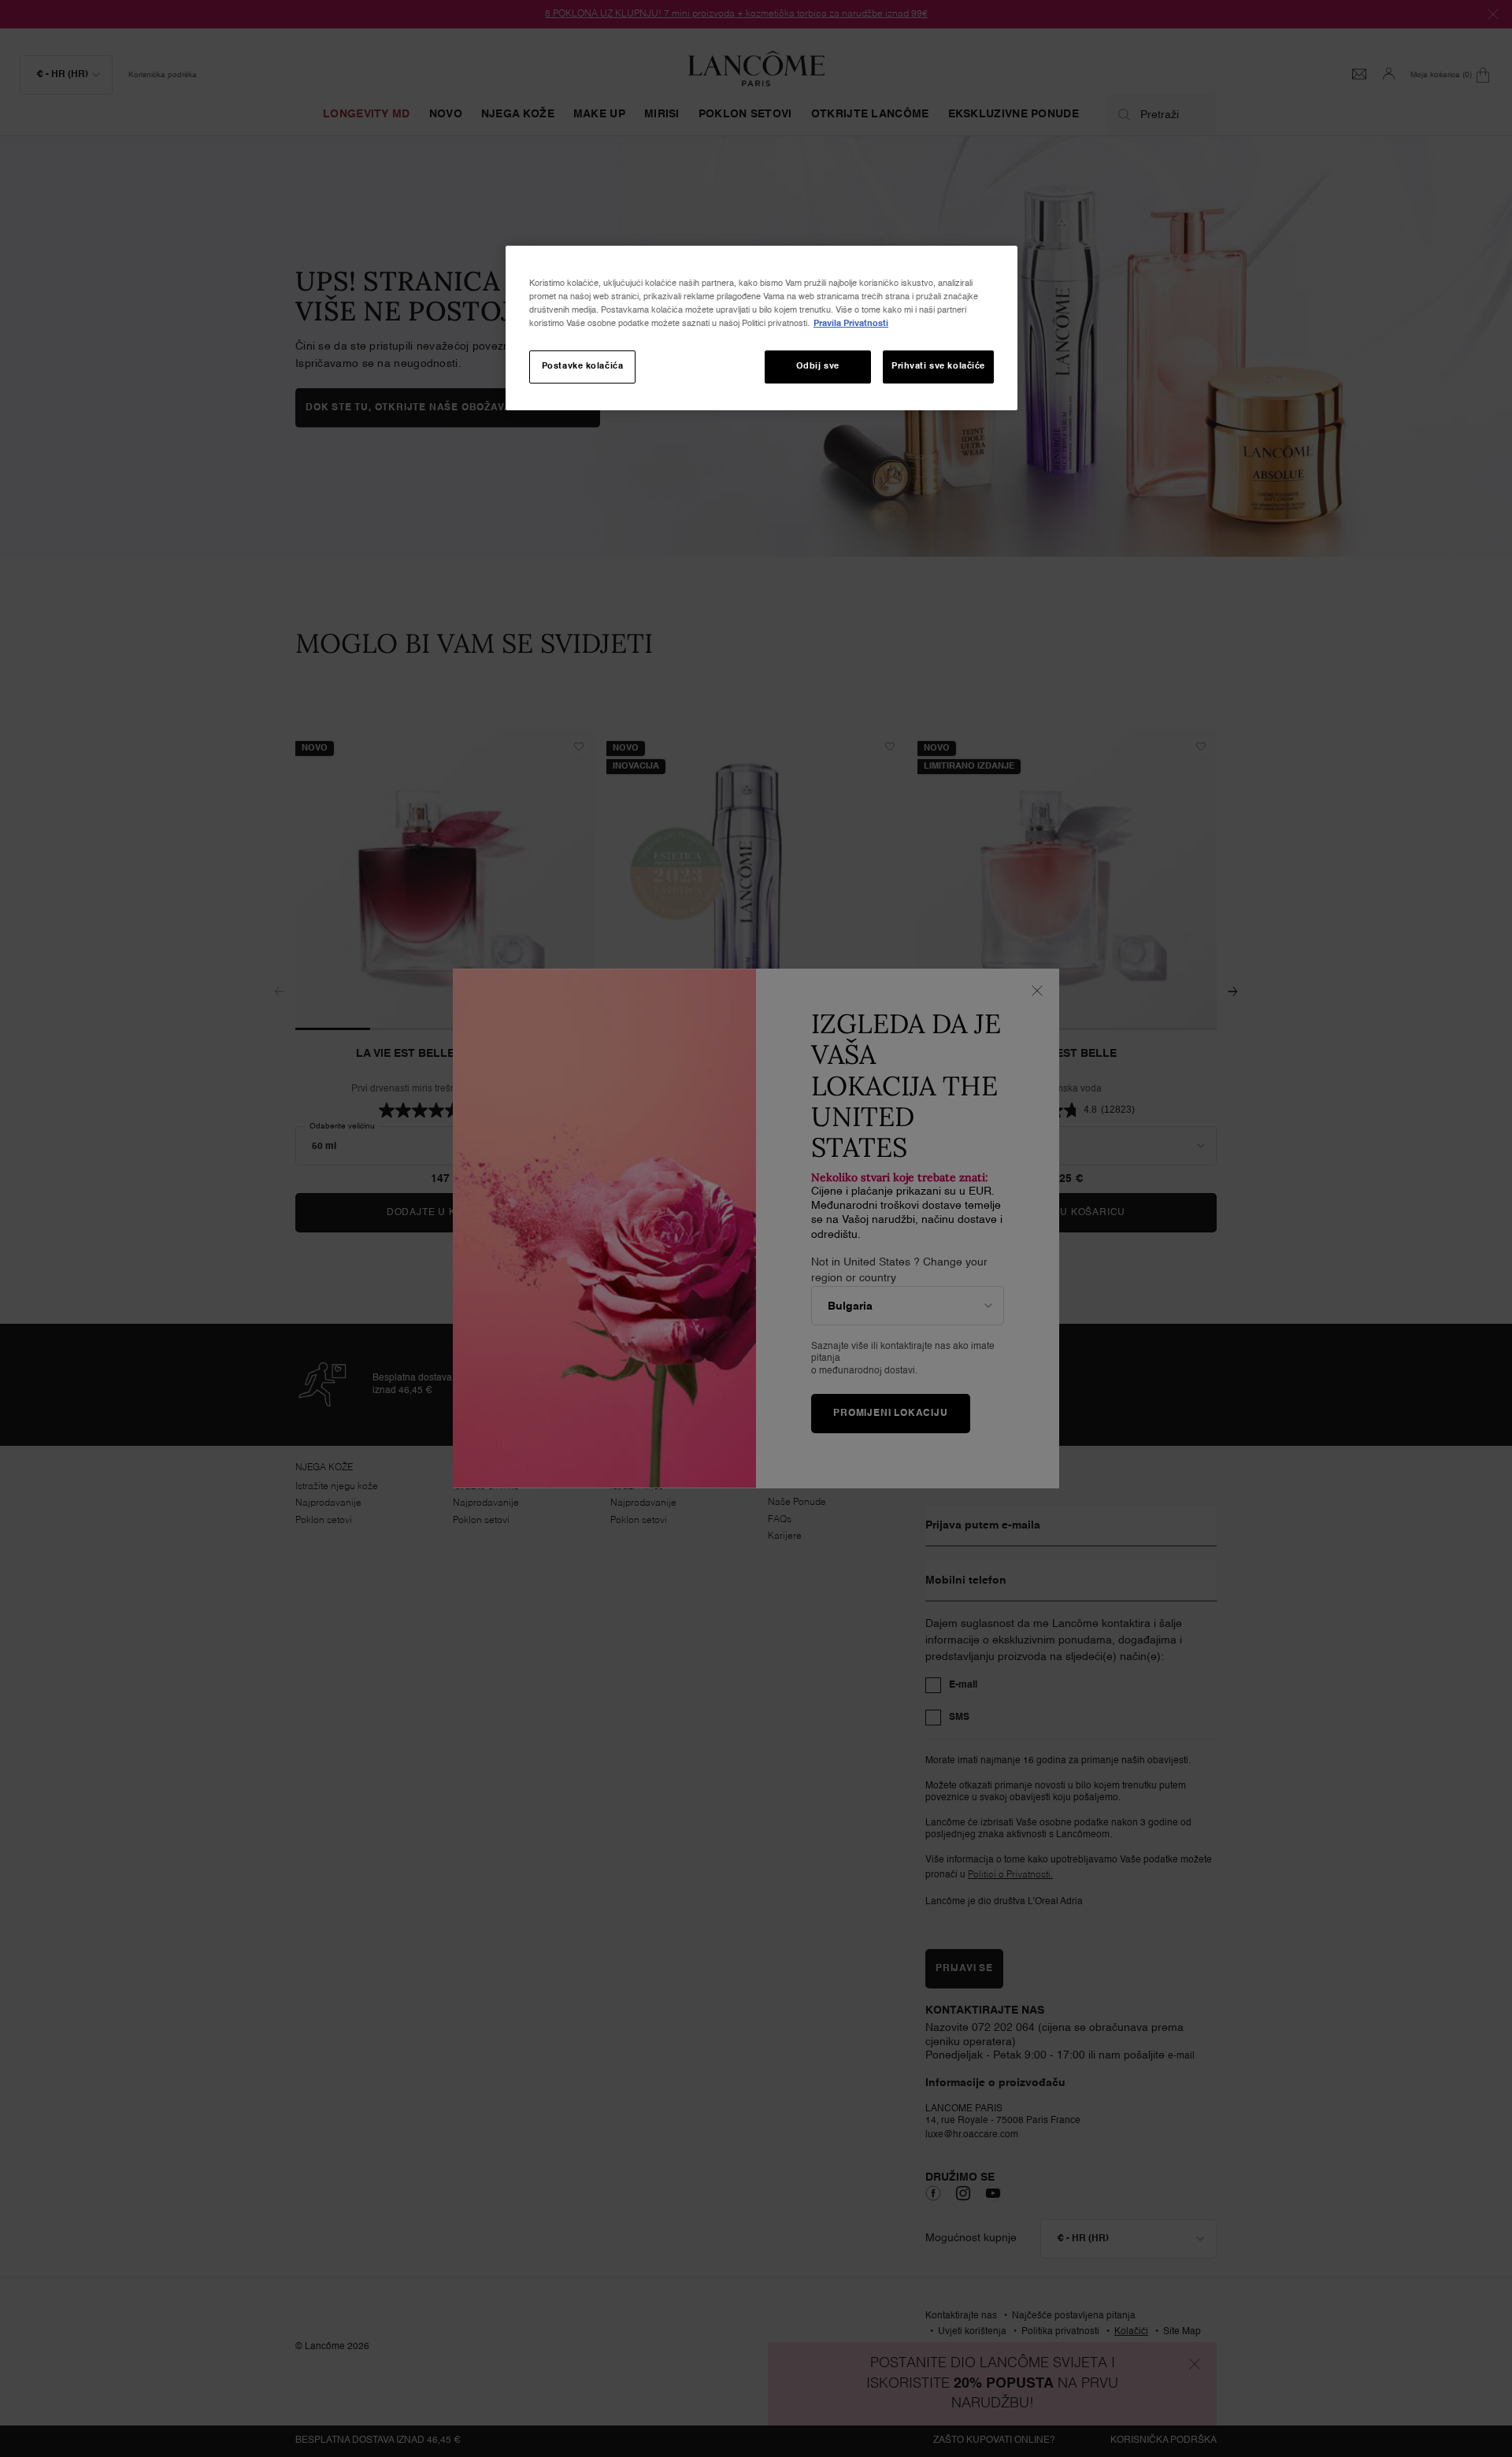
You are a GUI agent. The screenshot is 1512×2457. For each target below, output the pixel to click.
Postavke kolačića (583, 366)
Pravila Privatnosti (851, 324)
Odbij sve (818, 366)
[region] (762, 328)
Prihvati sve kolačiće (938, 366)
